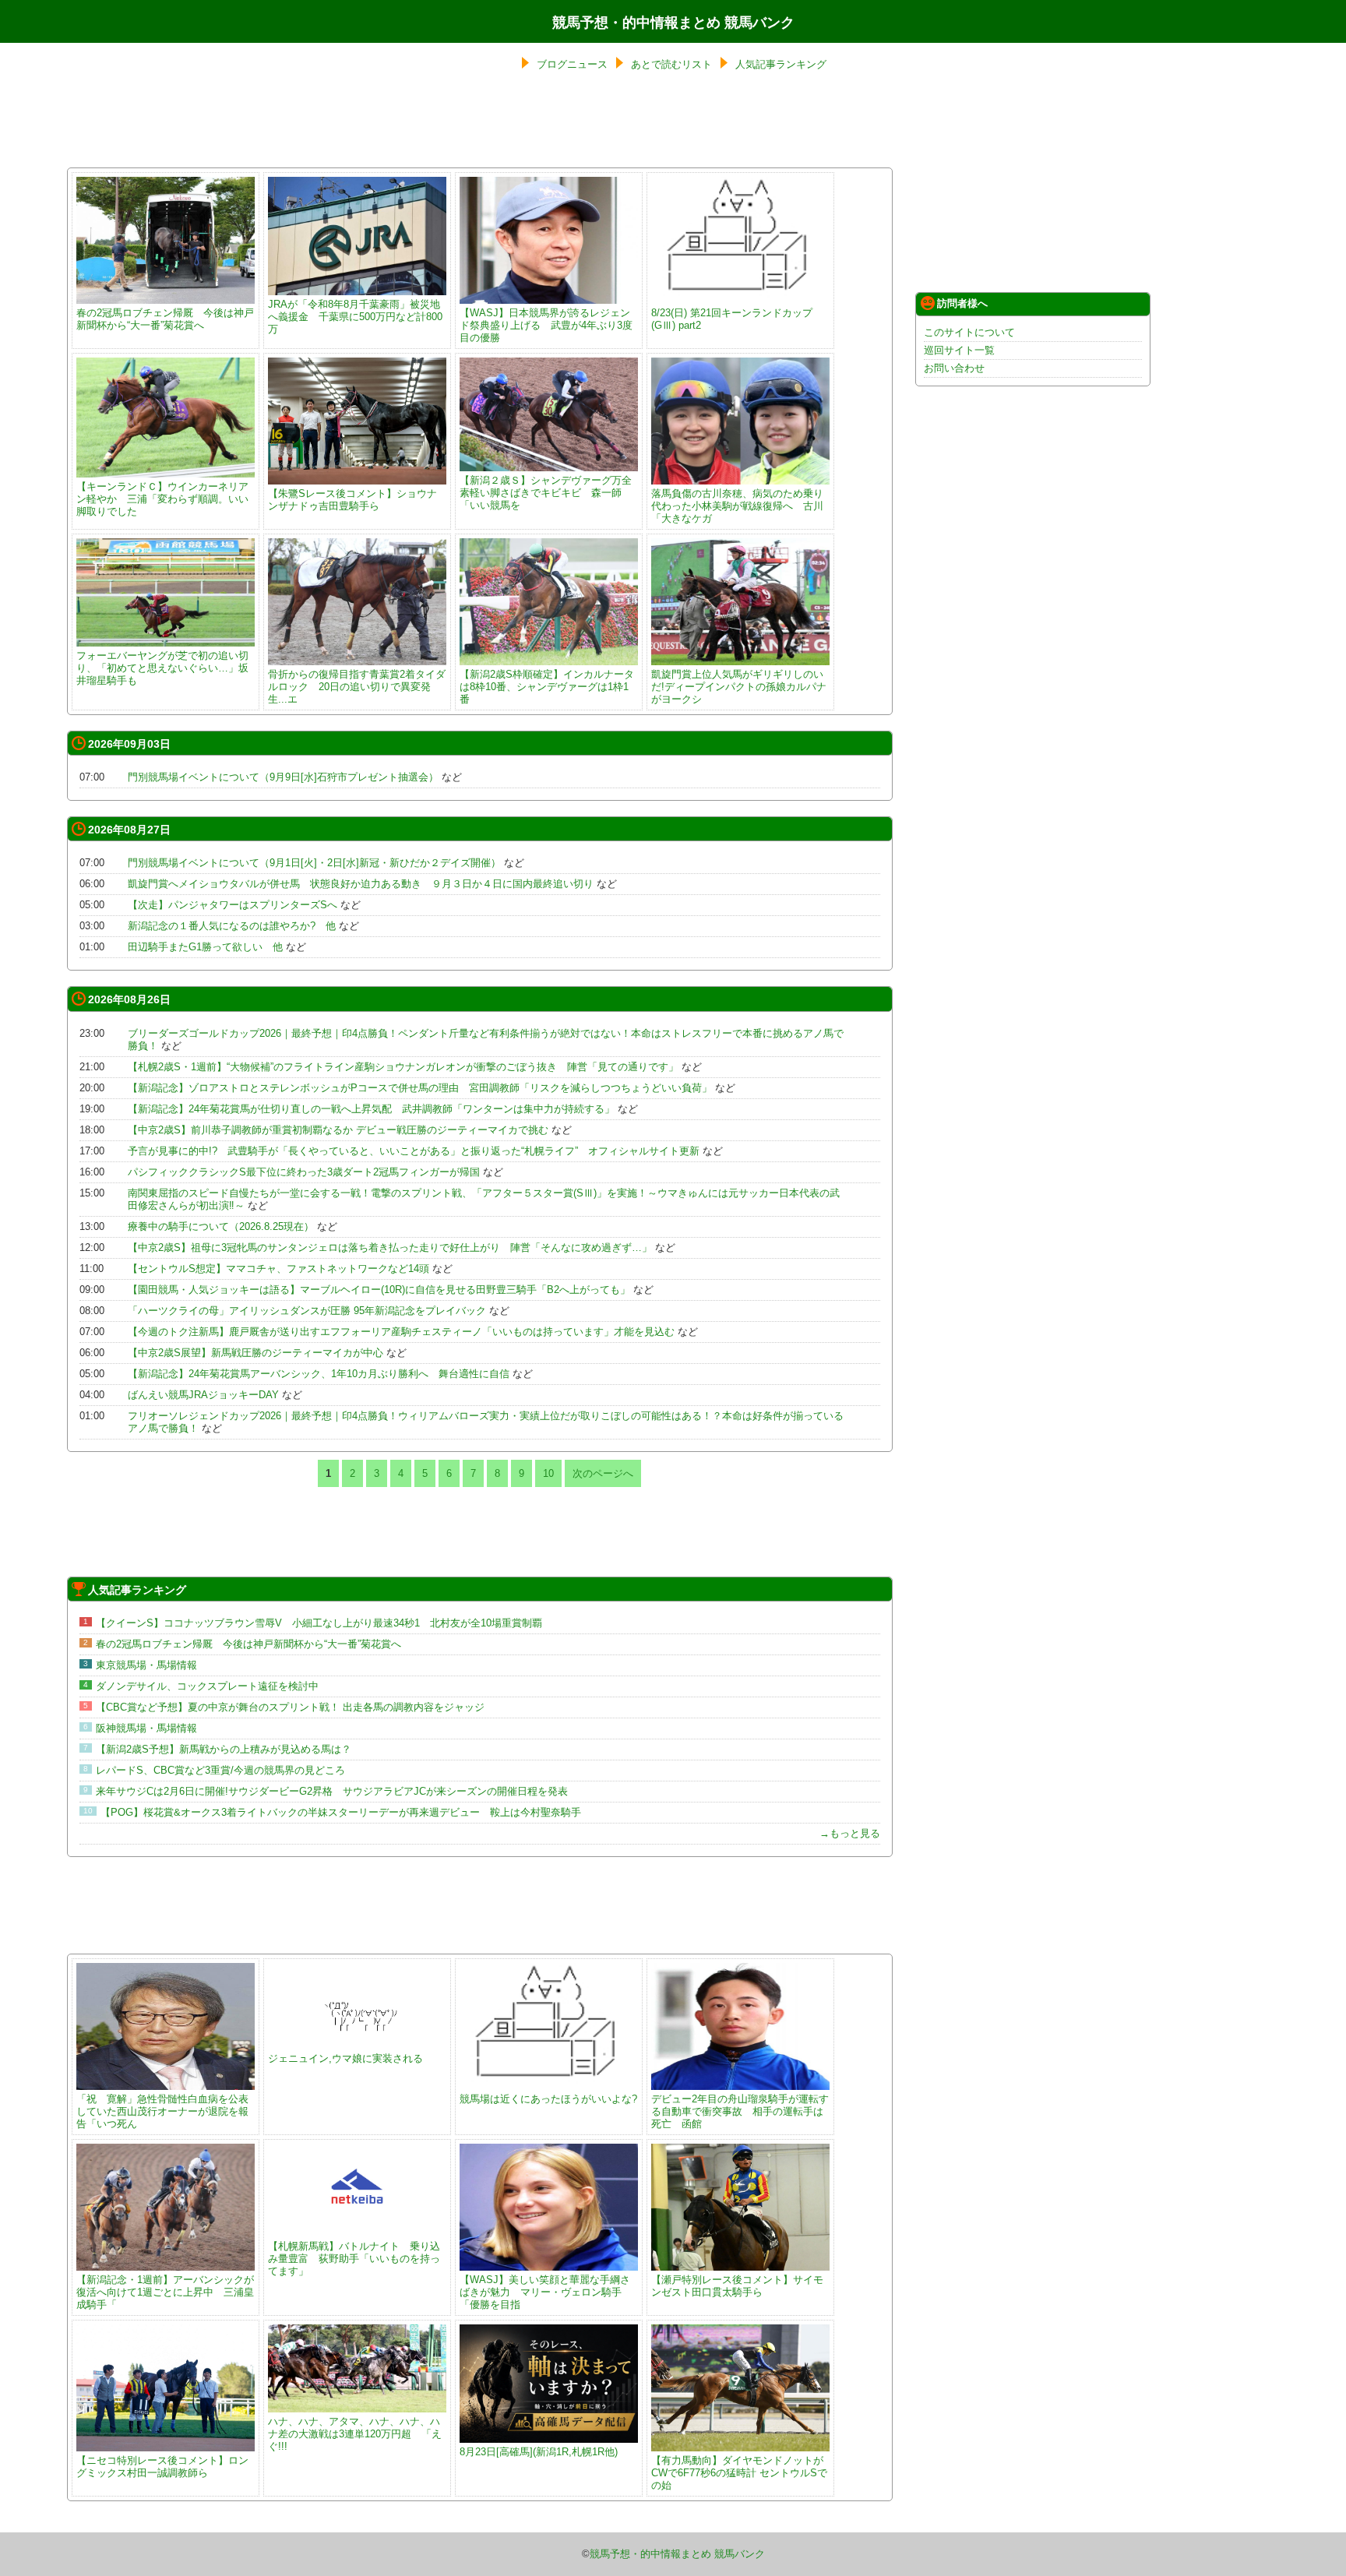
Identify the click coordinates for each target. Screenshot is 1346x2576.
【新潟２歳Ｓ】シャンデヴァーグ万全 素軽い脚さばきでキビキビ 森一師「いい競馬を (551, 493)
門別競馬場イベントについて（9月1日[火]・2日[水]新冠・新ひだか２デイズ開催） (314, 863)
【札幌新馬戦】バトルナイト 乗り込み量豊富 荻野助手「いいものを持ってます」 (354, 2259)
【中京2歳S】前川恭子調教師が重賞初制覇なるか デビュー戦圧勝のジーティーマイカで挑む (338, 1130)
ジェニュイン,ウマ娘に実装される (345, 2058)
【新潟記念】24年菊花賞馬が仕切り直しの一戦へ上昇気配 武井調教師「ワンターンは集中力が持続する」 (371, 1109)
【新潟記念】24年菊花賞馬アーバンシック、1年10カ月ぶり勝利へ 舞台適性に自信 (319, 1374)
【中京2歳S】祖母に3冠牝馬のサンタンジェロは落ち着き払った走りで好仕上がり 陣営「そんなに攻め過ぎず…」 (390, 1247)
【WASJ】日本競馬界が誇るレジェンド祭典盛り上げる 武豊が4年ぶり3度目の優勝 (546, 325)
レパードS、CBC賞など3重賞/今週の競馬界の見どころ (220, 1770)
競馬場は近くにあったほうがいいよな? (548, 2099)
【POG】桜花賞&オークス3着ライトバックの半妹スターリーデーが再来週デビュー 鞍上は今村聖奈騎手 (341, 1812)
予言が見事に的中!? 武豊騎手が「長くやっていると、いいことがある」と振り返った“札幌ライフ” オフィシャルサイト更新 (414, 1151)
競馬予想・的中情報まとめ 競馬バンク (673, 23)
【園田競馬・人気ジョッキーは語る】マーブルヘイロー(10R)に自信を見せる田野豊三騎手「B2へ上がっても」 (379, 1290)
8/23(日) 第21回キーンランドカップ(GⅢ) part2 (732, 319)
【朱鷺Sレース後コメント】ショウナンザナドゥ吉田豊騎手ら (352, 500)
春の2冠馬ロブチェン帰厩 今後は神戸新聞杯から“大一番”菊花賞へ (165, 319)
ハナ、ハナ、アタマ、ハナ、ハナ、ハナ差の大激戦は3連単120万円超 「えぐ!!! (355, 2434)
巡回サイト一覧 (959, 350)
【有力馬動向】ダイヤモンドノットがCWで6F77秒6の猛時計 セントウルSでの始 (739, 2473)
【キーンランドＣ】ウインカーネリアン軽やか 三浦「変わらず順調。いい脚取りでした (162, 499)
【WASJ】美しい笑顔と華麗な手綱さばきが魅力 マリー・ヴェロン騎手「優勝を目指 (545, 2292)
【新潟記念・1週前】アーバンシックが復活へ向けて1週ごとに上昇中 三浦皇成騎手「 (165, 2292)
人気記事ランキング (781, 64)
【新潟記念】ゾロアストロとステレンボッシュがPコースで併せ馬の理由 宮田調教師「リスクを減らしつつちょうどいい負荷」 (420, 1088)
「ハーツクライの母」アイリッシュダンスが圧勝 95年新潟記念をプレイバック (307, 1311)
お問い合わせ (954, 368)
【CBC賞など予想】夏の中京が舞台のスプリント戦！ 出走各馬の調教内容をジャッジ (290, 1707)
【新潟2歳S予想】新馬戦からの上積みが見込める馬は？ (224, 1749)
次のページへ (603, 1473)
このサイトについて (969, 332)
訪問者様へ (962, 303)
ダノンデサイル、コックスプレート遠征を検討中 (207, 1686)
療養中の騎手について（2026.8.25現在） (221, 1226)
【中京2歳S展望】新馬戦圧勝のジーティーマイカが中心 (255, 1353)
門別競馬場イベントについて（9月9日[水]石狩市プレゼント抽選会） (283, 777)
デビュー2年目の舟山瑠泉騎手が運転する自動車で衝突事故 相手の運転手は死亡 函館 (740, 2111)
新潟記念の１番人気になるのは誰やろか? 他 (232, 926)
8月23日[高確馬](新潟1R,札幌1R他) (539, 2452)
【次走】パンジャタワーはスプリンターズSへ (233, 905)
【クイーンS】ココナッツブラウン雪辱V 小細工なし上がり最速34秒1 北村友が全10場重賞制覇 (319, 1623)
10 (548, 1473)
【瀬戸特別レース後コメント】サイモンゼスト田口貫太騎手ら (737, 2286)
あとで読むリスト (671, 64)
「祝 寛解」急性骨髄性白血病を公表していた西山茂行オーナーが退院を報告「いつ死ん (162, 2111)
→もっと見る (850, 1833)
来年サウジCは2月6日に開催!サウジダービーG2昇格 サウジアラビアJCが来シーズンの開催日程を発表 (332, 1791)
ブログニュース (572, 64)
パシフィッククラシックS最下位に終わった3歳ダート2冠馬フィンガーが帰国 (304, 1172)
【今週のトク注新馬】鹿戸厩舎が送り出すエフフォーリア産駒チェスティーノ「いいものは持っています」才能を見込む (401, 1332)
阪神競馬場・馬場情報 (146, 1728)
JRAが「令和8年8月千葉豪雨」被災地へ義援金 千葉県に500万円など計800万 (355, 317)
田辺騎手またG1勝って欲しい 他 (205, 947)
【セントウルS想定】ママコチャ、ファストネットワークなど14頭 (278, 1269)
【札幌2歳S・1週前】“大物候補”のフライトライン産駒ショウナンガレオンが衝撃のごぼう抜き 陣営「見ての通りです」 (403, 1067)
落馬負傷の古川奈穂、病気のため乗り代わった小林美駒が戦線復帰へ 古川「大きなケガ (737, 506)
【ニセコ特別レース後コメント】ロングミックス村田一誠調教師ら (162, 2467)
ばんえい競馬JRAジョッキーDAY (203, 1395)
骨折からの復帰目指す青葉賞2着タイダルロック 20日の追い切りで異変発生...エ (357, 687)
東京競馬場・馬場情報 (146, 1665)
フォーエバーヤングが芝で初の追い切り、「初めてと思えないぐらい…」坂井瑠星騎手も (162, 668)
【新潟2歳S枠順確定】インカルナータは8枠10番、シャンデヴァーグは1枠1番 (547, 687)
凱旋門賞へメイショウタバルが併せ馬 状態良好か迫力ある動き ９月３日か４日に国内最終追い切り (361, 884)
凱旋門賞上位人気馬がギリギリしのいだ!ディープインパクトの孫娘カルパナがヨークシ (739, 687)
